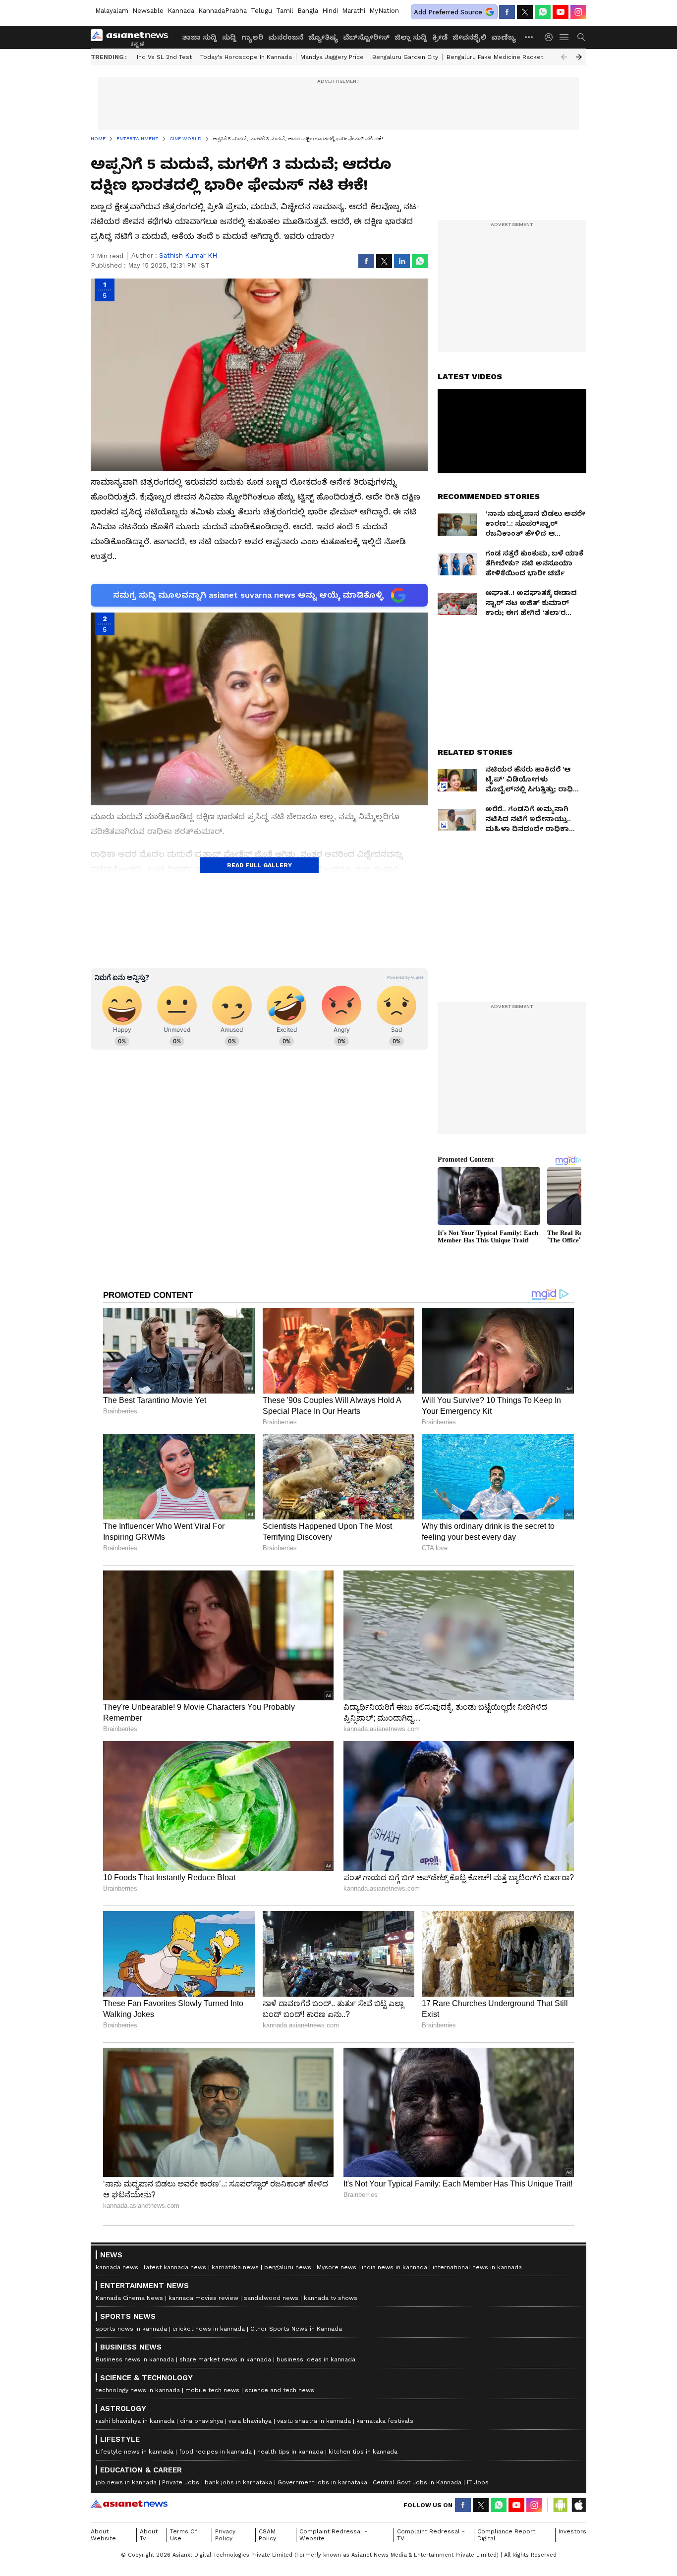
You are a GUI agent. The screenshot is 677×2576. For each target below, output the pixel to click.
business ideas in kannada (316, 2359)
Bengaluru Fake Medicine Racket (495, 57)
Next (579, 57)
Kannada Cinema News (129, 2298)
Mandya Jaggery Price (332, 57)
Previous (564, 57)
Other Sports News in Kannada (296, 2329)
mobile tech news (212, 2390)
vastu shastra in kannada (314, 2421)
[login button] (551, 37)
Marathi (354, 11)
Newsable (148, 11)
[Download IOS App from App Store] (578, 2505)
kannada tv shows (331, 2298)
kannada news (117, 2267)
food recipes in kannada (215, 2452)
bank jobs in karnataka (238, 2482)
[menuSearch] (581, 37)
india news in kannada (395, 2267)
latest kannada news (175, 2267)
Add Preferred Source (448, 12)
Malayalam (112, 11)
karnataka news (235, 2267)
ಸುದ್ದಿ (229, 37)
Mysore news (337, 2267)
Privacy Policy (225, 2535)
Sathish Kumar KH (188, 255)
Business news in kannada (135, 2359)
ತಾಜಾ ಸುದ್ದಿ (199, 37)
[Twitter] (525, 12)
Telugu (261, 11)
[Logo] (133, 37)
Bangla (308, 11)
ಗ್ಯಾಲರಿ (252, 37)
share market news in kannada (225, 2359)
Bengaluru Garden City (405, 57)
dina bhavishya (201, 2421)
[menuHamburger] (564, 37)
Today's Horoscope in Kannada (246, 57)
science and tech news (280, 2390)
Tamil (285, 11)
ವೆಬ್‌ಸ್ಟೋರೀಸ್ (366, 37)
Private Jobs (181, 2482)
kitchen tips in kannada (363, 2452)
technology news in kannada (138, 2390)
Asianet (129, 2504)
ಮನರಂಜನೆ (286, 37)
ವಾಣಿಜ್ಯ (504, 37)
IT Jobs (478, 2482)
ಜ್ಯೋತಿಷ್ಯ (323, 37)
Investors (572, 2531)
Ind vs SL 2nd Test (164, 57)
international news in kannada (477, 2267)
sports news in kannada (131, 2329)
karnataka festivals (385, 2421)
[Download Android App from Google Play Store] (561, 2505)
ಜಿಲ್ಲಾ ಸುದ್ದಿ (411, 37)
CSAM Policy (267, 2535)
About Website (103, 2535)
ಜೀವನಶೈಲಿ (469, 37)
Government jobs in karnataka (322, 2482)
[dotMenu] (529, 37)
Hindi (330, 11)
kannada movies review (203, 2298)
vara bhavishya (250, 2421)
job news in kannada (126, 2482)
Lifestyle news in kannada (135, 2452)
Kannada (181, 11)
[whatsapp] (543, 12)
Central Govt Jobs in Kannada (417, 2482)
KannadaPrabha (223, 11)
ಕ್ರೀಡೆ (440, 37)
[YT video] (561, 12)
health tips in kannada (290, 2452)
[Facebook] (507, 12)
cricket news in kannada (209, 2329)
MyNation (384, 11)
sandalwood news (271, 2298)
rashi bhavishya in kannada (135, 2421)
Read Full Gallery (259, 865)
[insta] (578, 12)
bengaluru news (288, 2267)
